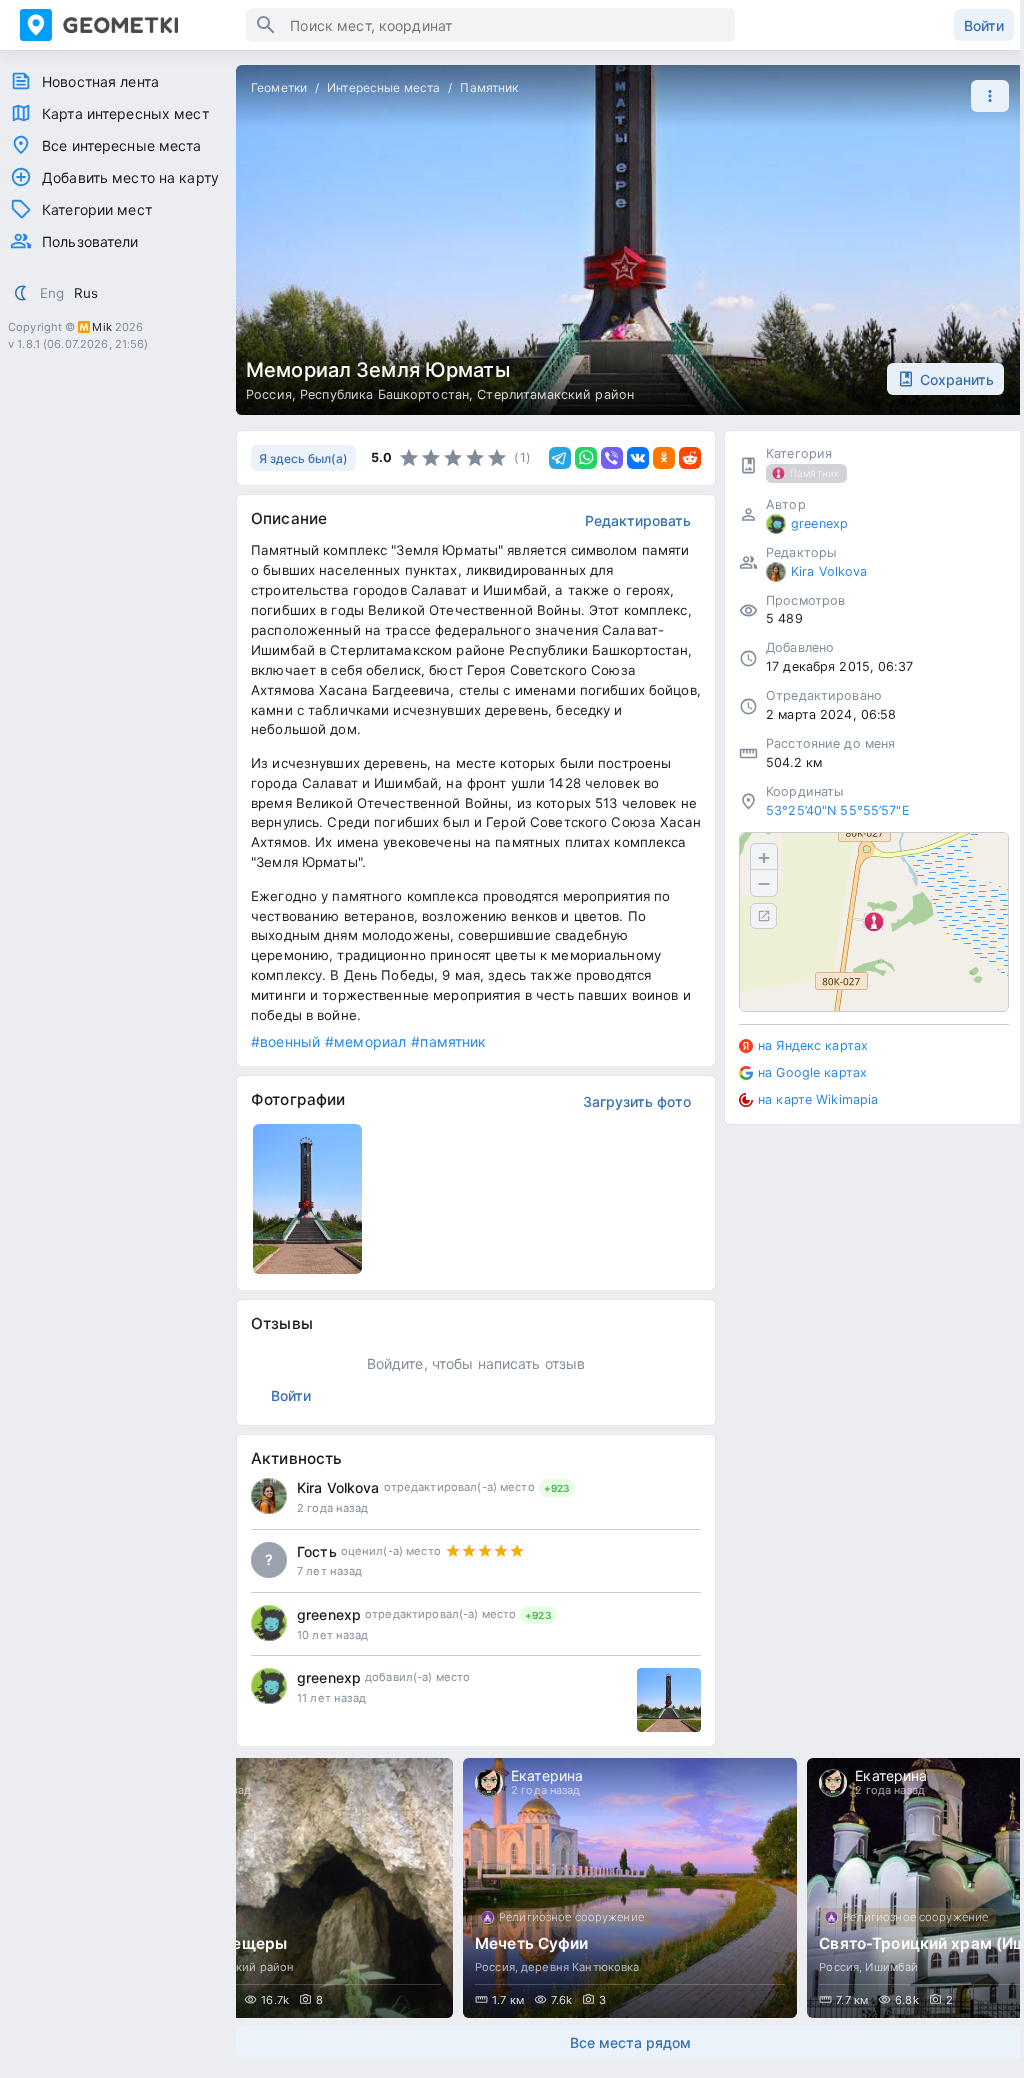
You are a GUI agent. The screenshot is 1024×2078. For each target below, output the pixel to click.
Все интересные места (122, 145)
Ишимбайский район (235, 1967)
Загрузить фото (637, 1101)
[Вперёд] (990, 1888)
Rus (86, 293)
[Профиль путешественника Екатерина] (489, 1783)
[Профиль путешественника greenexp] (269, 1623)
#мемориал (365, 1041)
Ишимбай (891, 1967)
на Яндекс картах (813, 1045)
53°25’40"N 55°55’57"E (838, 810)
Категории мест (97, 209)
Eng (52, 293)
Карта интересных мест (125, 113)
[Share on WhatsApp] (586, 458)
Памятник (489, 87)
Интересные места (383, 87)
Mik (101, 327)
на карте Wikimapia (818, 1099)
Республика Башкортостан (384, 394)
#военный (285, 1041)
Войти (984, 25)
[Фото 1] (669, 1700)
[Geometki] (133, 25)
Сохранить (957, 379)
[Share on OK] (664, 458)
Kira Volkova (338, 1487)
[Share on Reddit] (690, 458)
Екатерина (547, 1775)
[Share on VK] (638, 458)
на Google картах (812, 1072)
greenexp (329, 1614)
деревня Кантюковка (580, 1967)
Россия (269, 394)
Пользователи (90, 241)
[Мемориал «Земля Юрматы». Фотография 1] (307, 1199)
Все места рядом (630, 2042)
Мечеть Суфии (532, 1943)
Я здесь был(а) (303, 458)
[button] (985, 96)
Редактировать (638, 520)
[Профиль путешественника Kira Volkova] (269, 1496)
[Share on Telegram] (560, 458)
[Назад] (270, 1888)
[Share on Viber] (612, 458)
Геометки (279, 87)
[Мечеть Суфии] (630, 1888)
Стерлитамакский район (555, 394)
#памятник (448, 1041)
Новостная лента (100, 81)
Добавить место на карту (130, 177)
